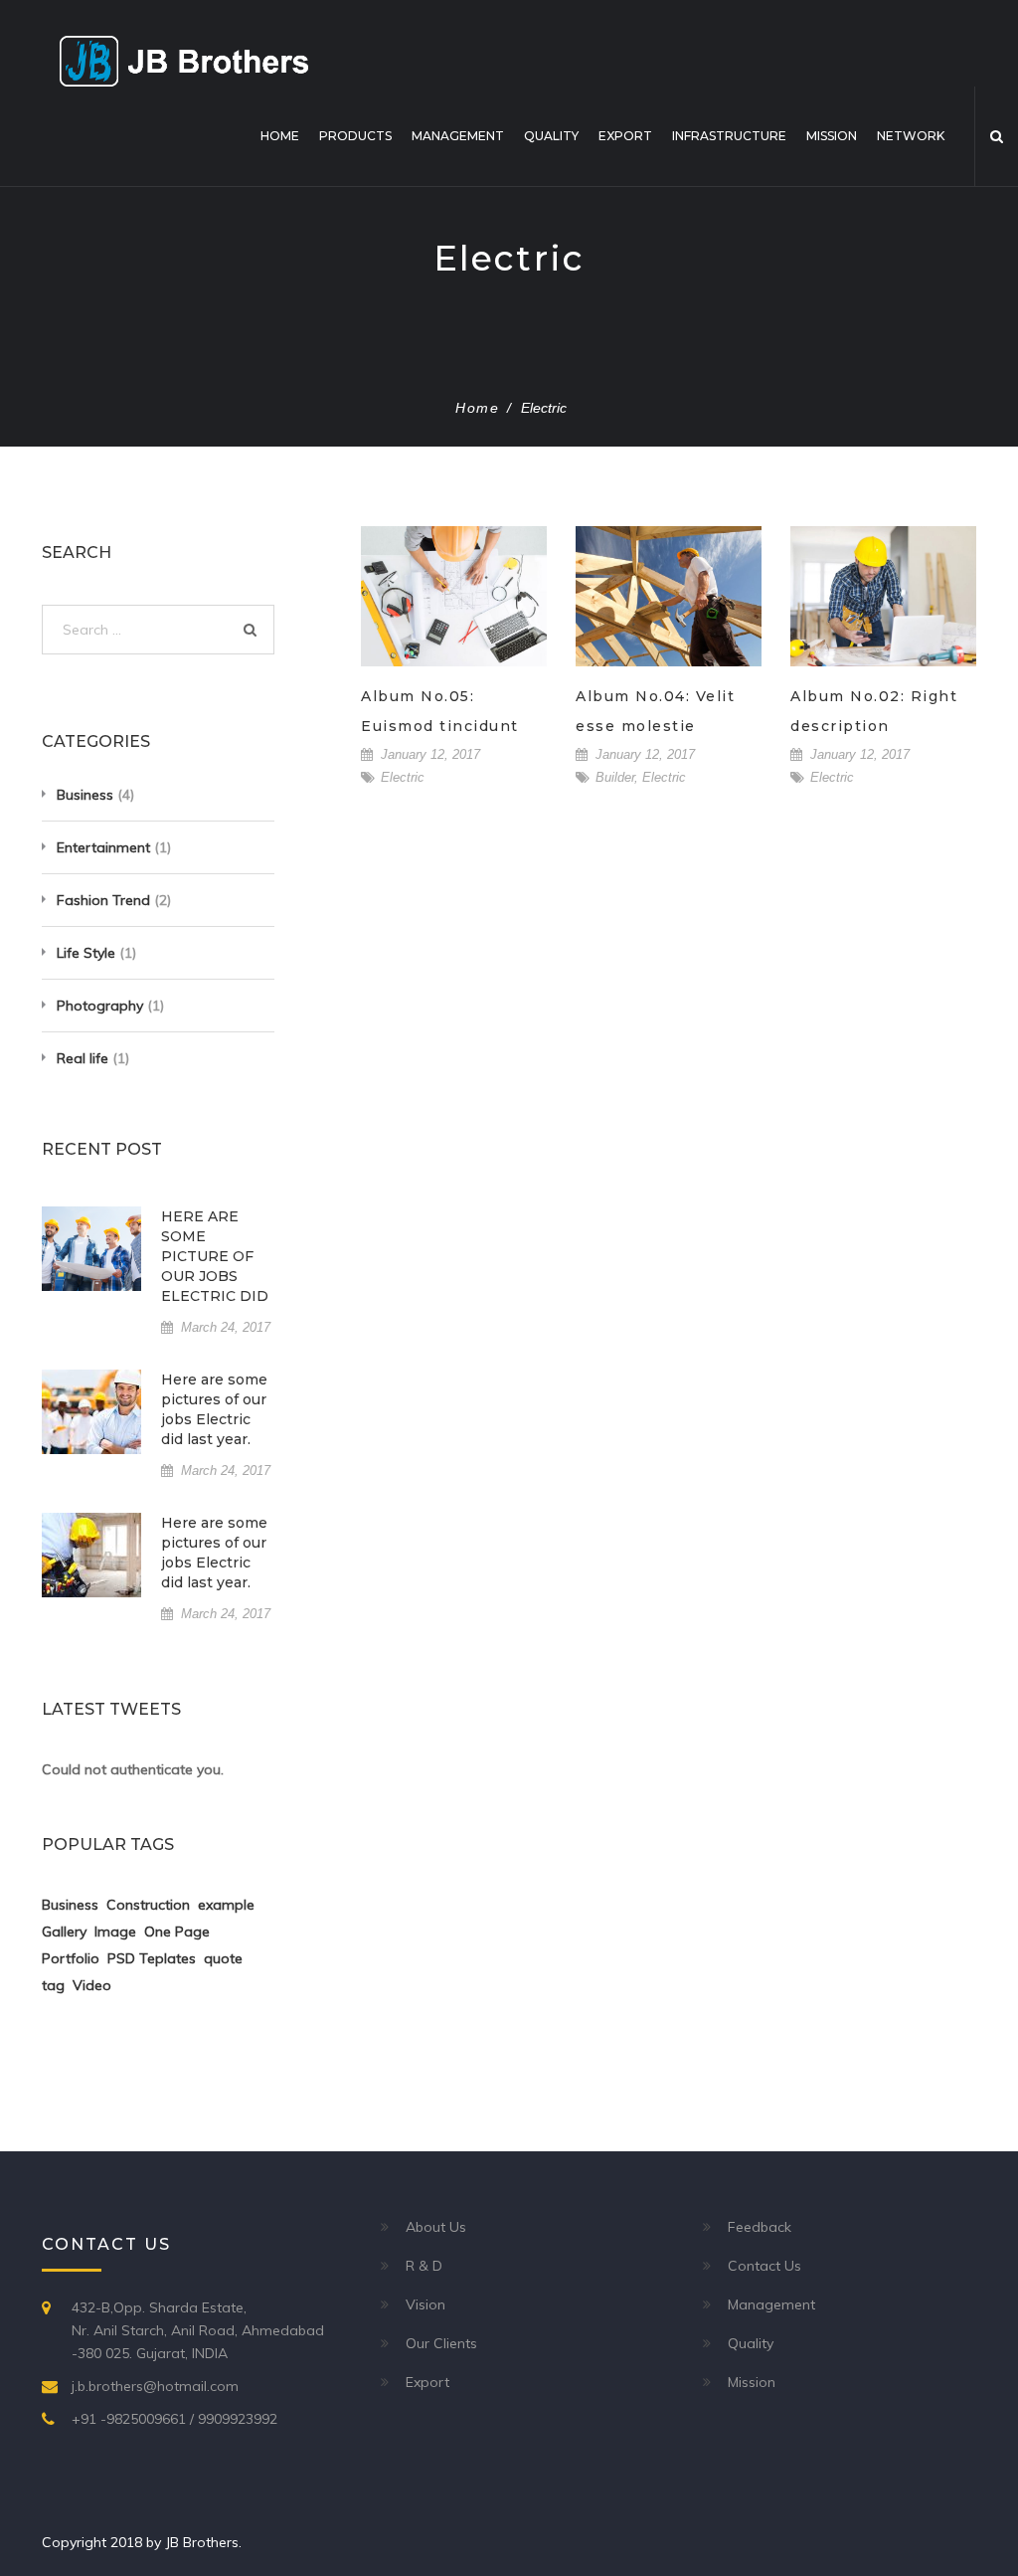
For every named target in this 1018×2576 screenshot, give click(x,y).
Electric (403, 777)
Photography (100, 1006)
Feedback (760, 2227)
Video (92, 1985)
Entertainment (103, 847)
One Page (177, 1932)
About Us (436, 2227)
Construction (148, 1905)
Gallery (64, 1932)
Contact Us (764, 2266)
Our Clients (441, 2343)
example (226, 1905)
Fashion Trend (103, 900)
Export (625, 136)
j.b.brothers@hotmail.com (155, 2386)
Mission (832, 136)
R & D (424, 2266)
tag (53, 1985)
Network (911, 136)
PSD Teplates (152, 1958)
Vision (425, 2304)
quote (223, 1958)
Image (115, 1932)
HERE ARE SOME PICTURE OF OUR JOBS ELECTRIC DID (215, 1256)
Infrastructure (729, 136)
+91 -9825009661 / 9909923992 (174, 2419)
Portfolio (71, 1958)
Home (280, 136)
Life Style (86, 953)
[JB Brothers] (184, 60)
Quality (551, 136)
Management (458, 136)
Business (85, 795)
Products (355, 136)
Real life (83, 1058)
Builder (615, 777)
